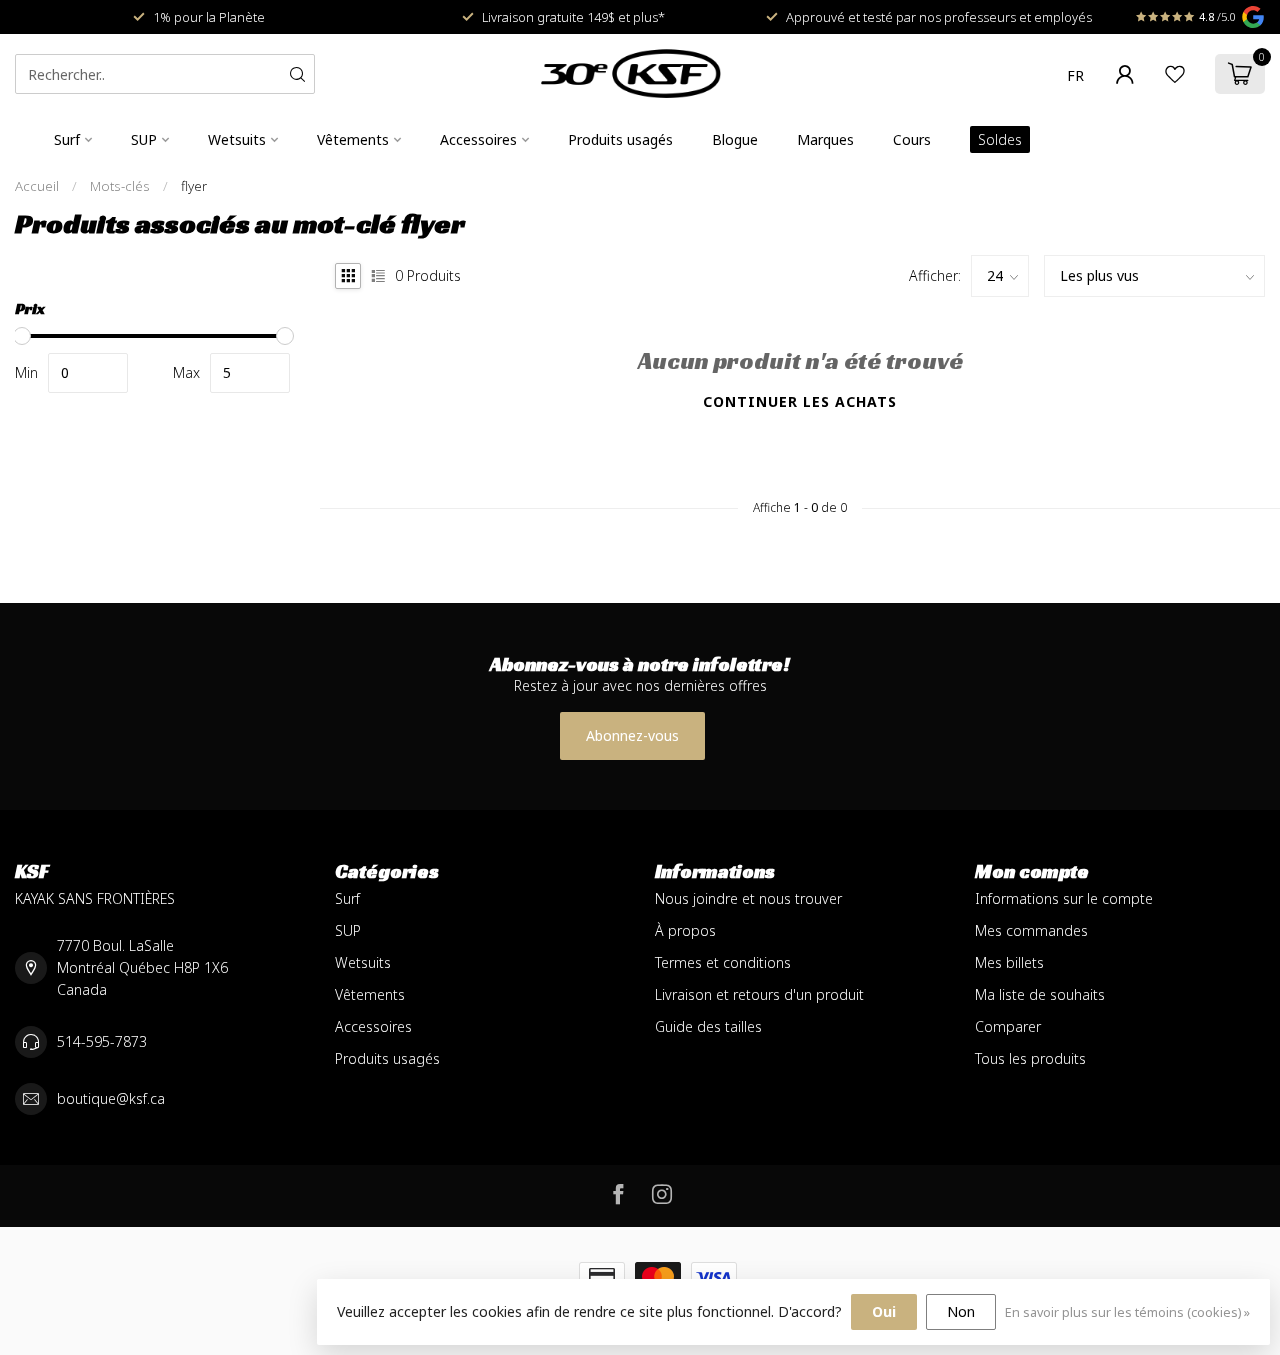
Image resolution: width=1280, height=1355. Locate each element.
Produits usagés (620, 139)
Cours (912, 139)
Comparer (1008, 1026)
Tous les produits (1030, 1058)
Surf (67, 139)
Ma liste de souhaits (1040, 994)
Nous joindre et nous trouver (748, 898)
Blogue (735, 139)
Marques (825, 139)
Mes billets (1009, 962)
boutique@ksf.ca (111, 1098)
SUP (144, 139)
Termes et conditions (723, 962)
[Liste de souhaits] (1175, 74)
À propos (685, 930)
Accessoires (478, 139)
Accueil (37, 186)
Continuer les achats (800, 401)
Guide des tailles (708, 1026)
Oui (884, 1311)
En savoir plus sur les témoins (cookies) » (1127, 1312)
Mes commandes (1031, 930)
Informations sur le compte (1064, 898)
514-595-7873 (102, 1041)
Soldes (1000, 139)
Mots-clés (120, 186)
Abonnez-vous (632, 735)
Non (961, 1311)
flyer (194, 186)
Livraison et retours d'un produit (759, 994)
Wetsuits (237, 139)
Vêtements (353, 139)
